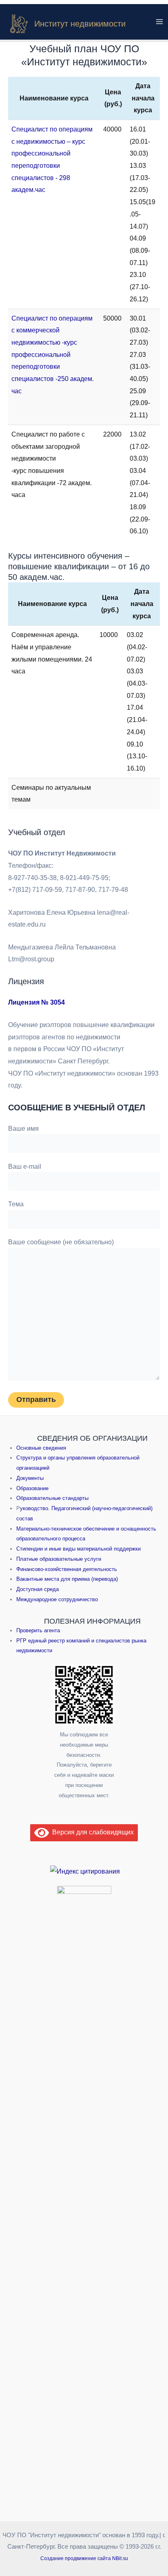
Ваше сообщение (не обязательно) (61, 1242)
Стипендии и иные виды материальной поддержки (78, 1549)
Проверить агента (38, 1630)
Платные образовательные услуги (59, 1559)
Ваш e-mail (25, 1167)
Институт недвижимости (80, 24)
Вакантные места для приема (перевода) (67, 1579)
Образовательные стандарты (52, 1498)
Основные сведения (41, 1448)
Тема (16, 1204)
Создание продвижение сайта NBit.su (84, 2558)
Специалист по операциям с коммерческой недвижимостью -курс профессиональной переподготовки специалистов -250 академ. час (53, 355)
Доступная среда (38, 1589)
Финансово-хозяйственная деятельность (67, 1569)
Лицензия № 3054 (36, 1002)
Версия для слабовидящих (91, 1832)
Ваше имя (23, 1129)
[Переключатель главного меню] (159, 22)
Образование (32, 1488)
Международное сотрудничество (57, 1599)
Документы (30, 1478)
